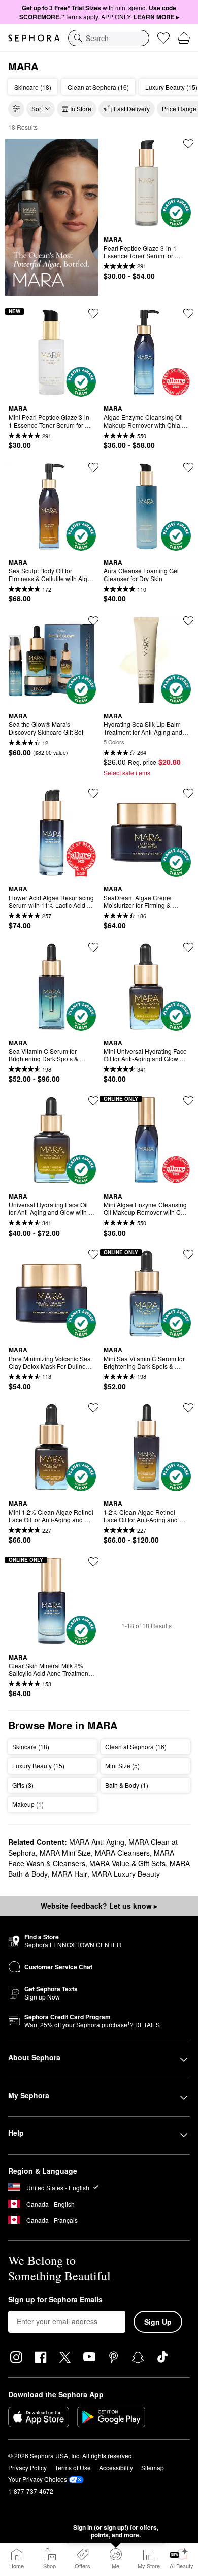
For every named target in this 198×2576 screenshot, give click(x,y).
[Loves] (163, 38)
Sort (37, 109)
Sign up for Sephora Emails (55, 2300)
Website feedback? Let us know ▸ (99, 1906)
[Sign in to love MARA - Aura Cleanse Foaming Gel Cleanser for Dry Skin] (188, 467)
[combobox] (109, 38)
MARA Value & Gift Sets (127, 1863)
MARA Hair (70, 1874)
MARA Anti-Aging (97, 1842)
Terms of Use (73, 2467)
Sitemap (153, 2467)
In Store (81, 109)
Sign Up (158, 2322)
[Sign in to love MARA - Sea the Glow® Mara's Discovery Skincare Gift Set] (93, 621)
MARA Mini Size (65, 1853)
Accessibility (116, 2467)
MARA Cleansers (122, 1853)
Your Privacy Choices (38, 2479)
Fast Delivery (132, 109)
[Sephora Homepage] (34, 38)
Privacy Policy (27, 2467)
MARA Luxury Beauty (126, 1874)
